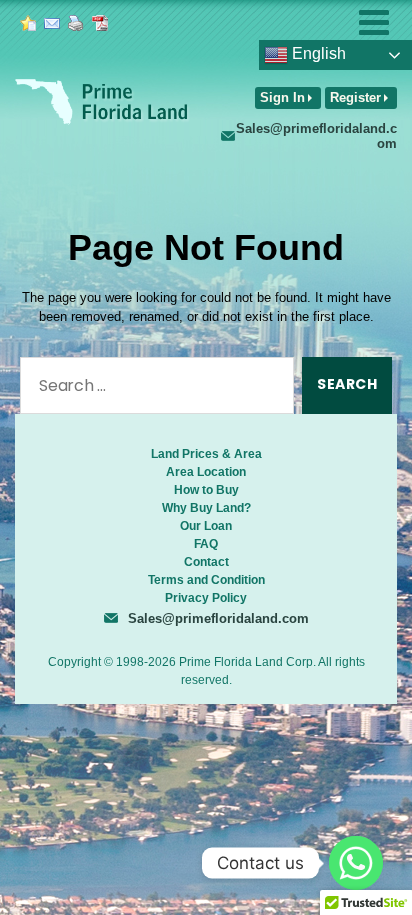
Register (355, 97)
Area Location (206, 472)
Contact (206, 562)
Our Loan (206, 526)
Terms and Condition (206, 580)
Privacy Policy (206, 598)
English (317, 53)
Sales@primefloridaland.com (316, 136)
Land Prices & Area (206, 454)
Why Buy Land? (206, 508)
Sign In (282, 97)
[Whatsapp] (356, 863)
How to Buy (206, 490)
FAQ (206, 544)
